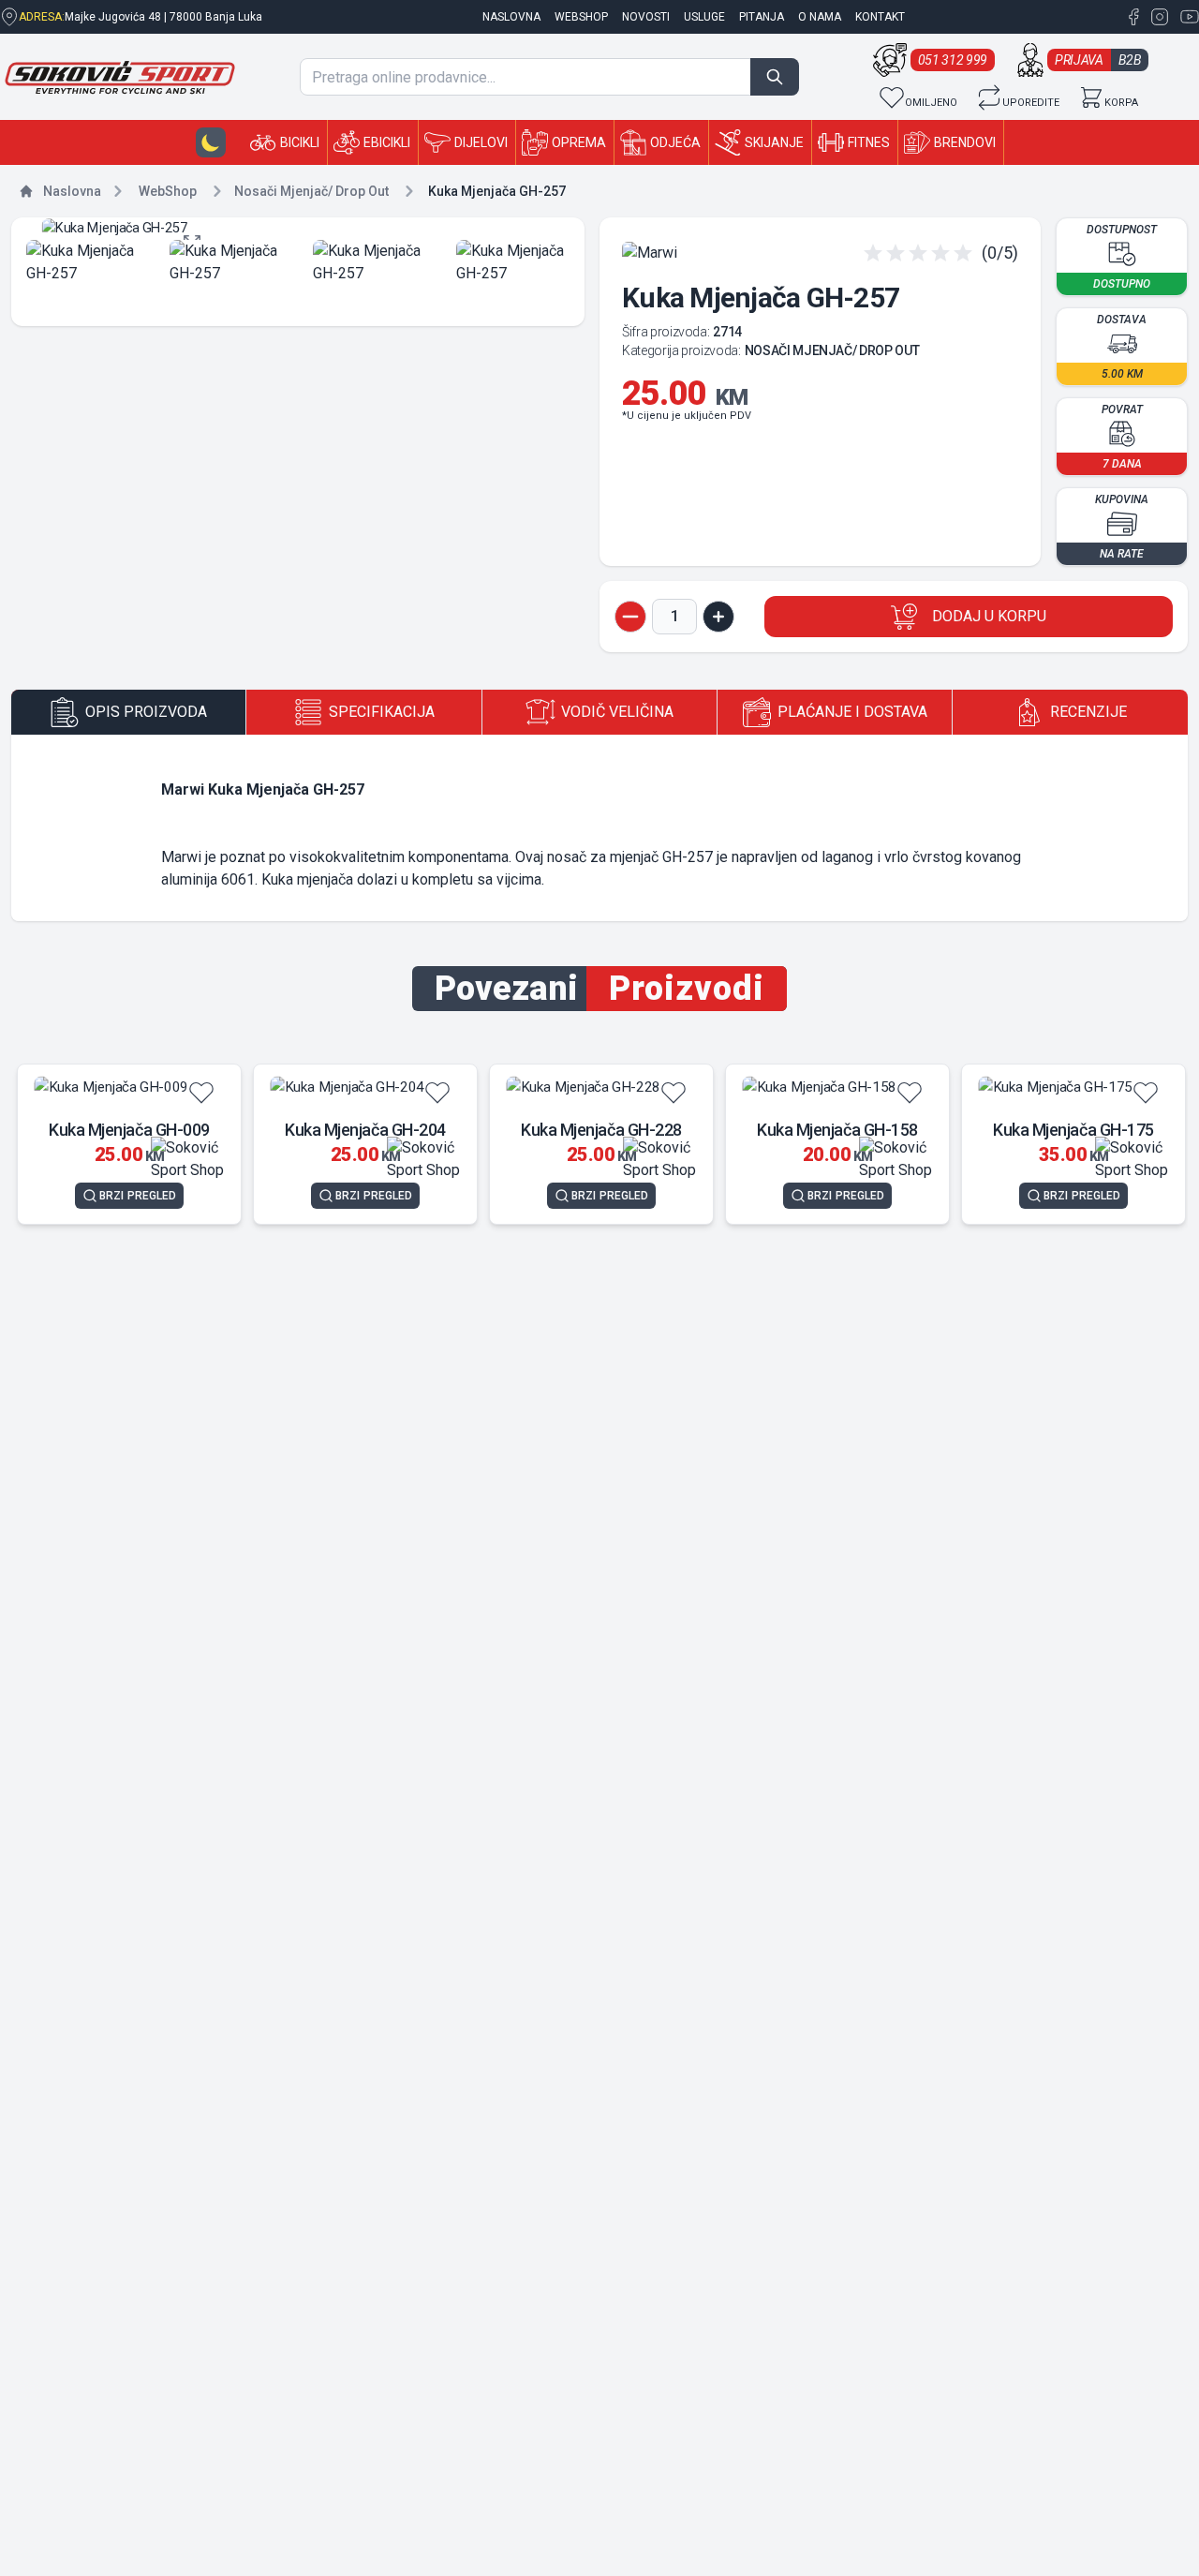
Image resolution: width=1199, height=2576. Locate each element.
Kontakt (880, 17)
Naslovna (72, 191)
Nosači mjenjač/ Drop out (311, 191)
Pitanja (762, 17)
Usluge (704, 17)
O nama (820, 17)
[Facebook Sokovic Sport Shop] (1133, 17)
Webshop (581, 17)
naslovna (511, 17)
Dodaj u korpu (989, 616)
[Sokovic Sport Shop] (120, 77)
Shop (168, 191)
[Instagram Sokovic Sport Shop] (1158, 17)
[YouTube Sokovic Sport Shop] (1186, 17)
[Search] (775, 77)
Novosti (646, 17)
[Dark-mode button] (211, 142)
